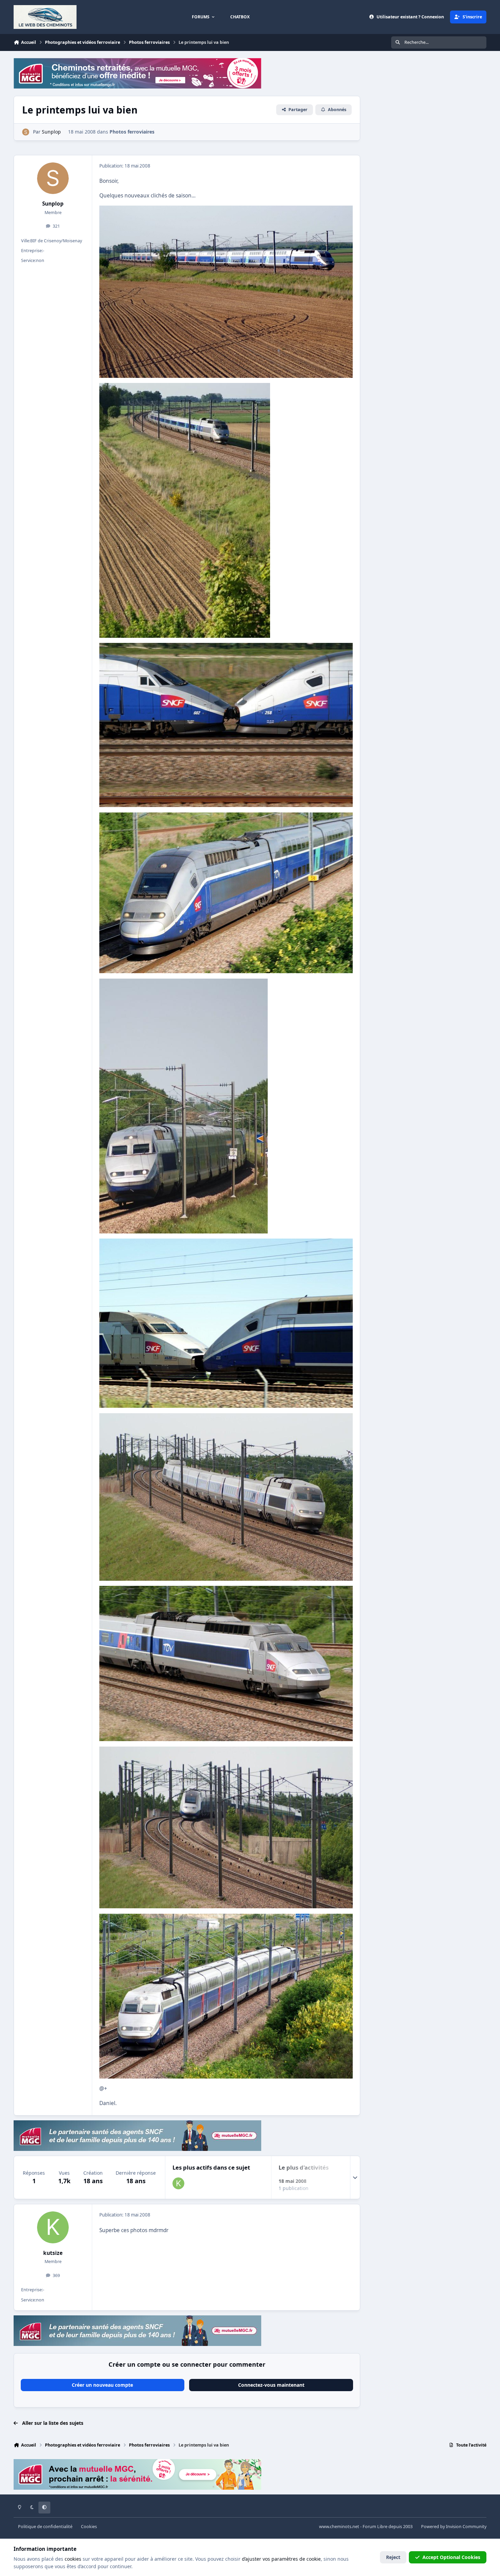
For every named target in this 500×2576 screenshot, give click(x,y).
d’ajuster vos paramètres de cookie (281, 2559)
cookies (73, 2559)
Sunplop (53, 204)
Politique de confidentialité (45, 2527)
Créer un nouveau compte (102, 2385)
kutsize (53, 2253)
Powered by (454, 2527)
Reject (393, 2557)
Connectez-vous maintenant (271, 2385)
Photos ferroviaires (132, 132)
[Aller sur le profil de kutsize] (178, 2183)
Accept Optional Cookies (451, 2557)
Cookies (89, 2527)
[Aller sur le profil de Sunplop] (26, 132)
